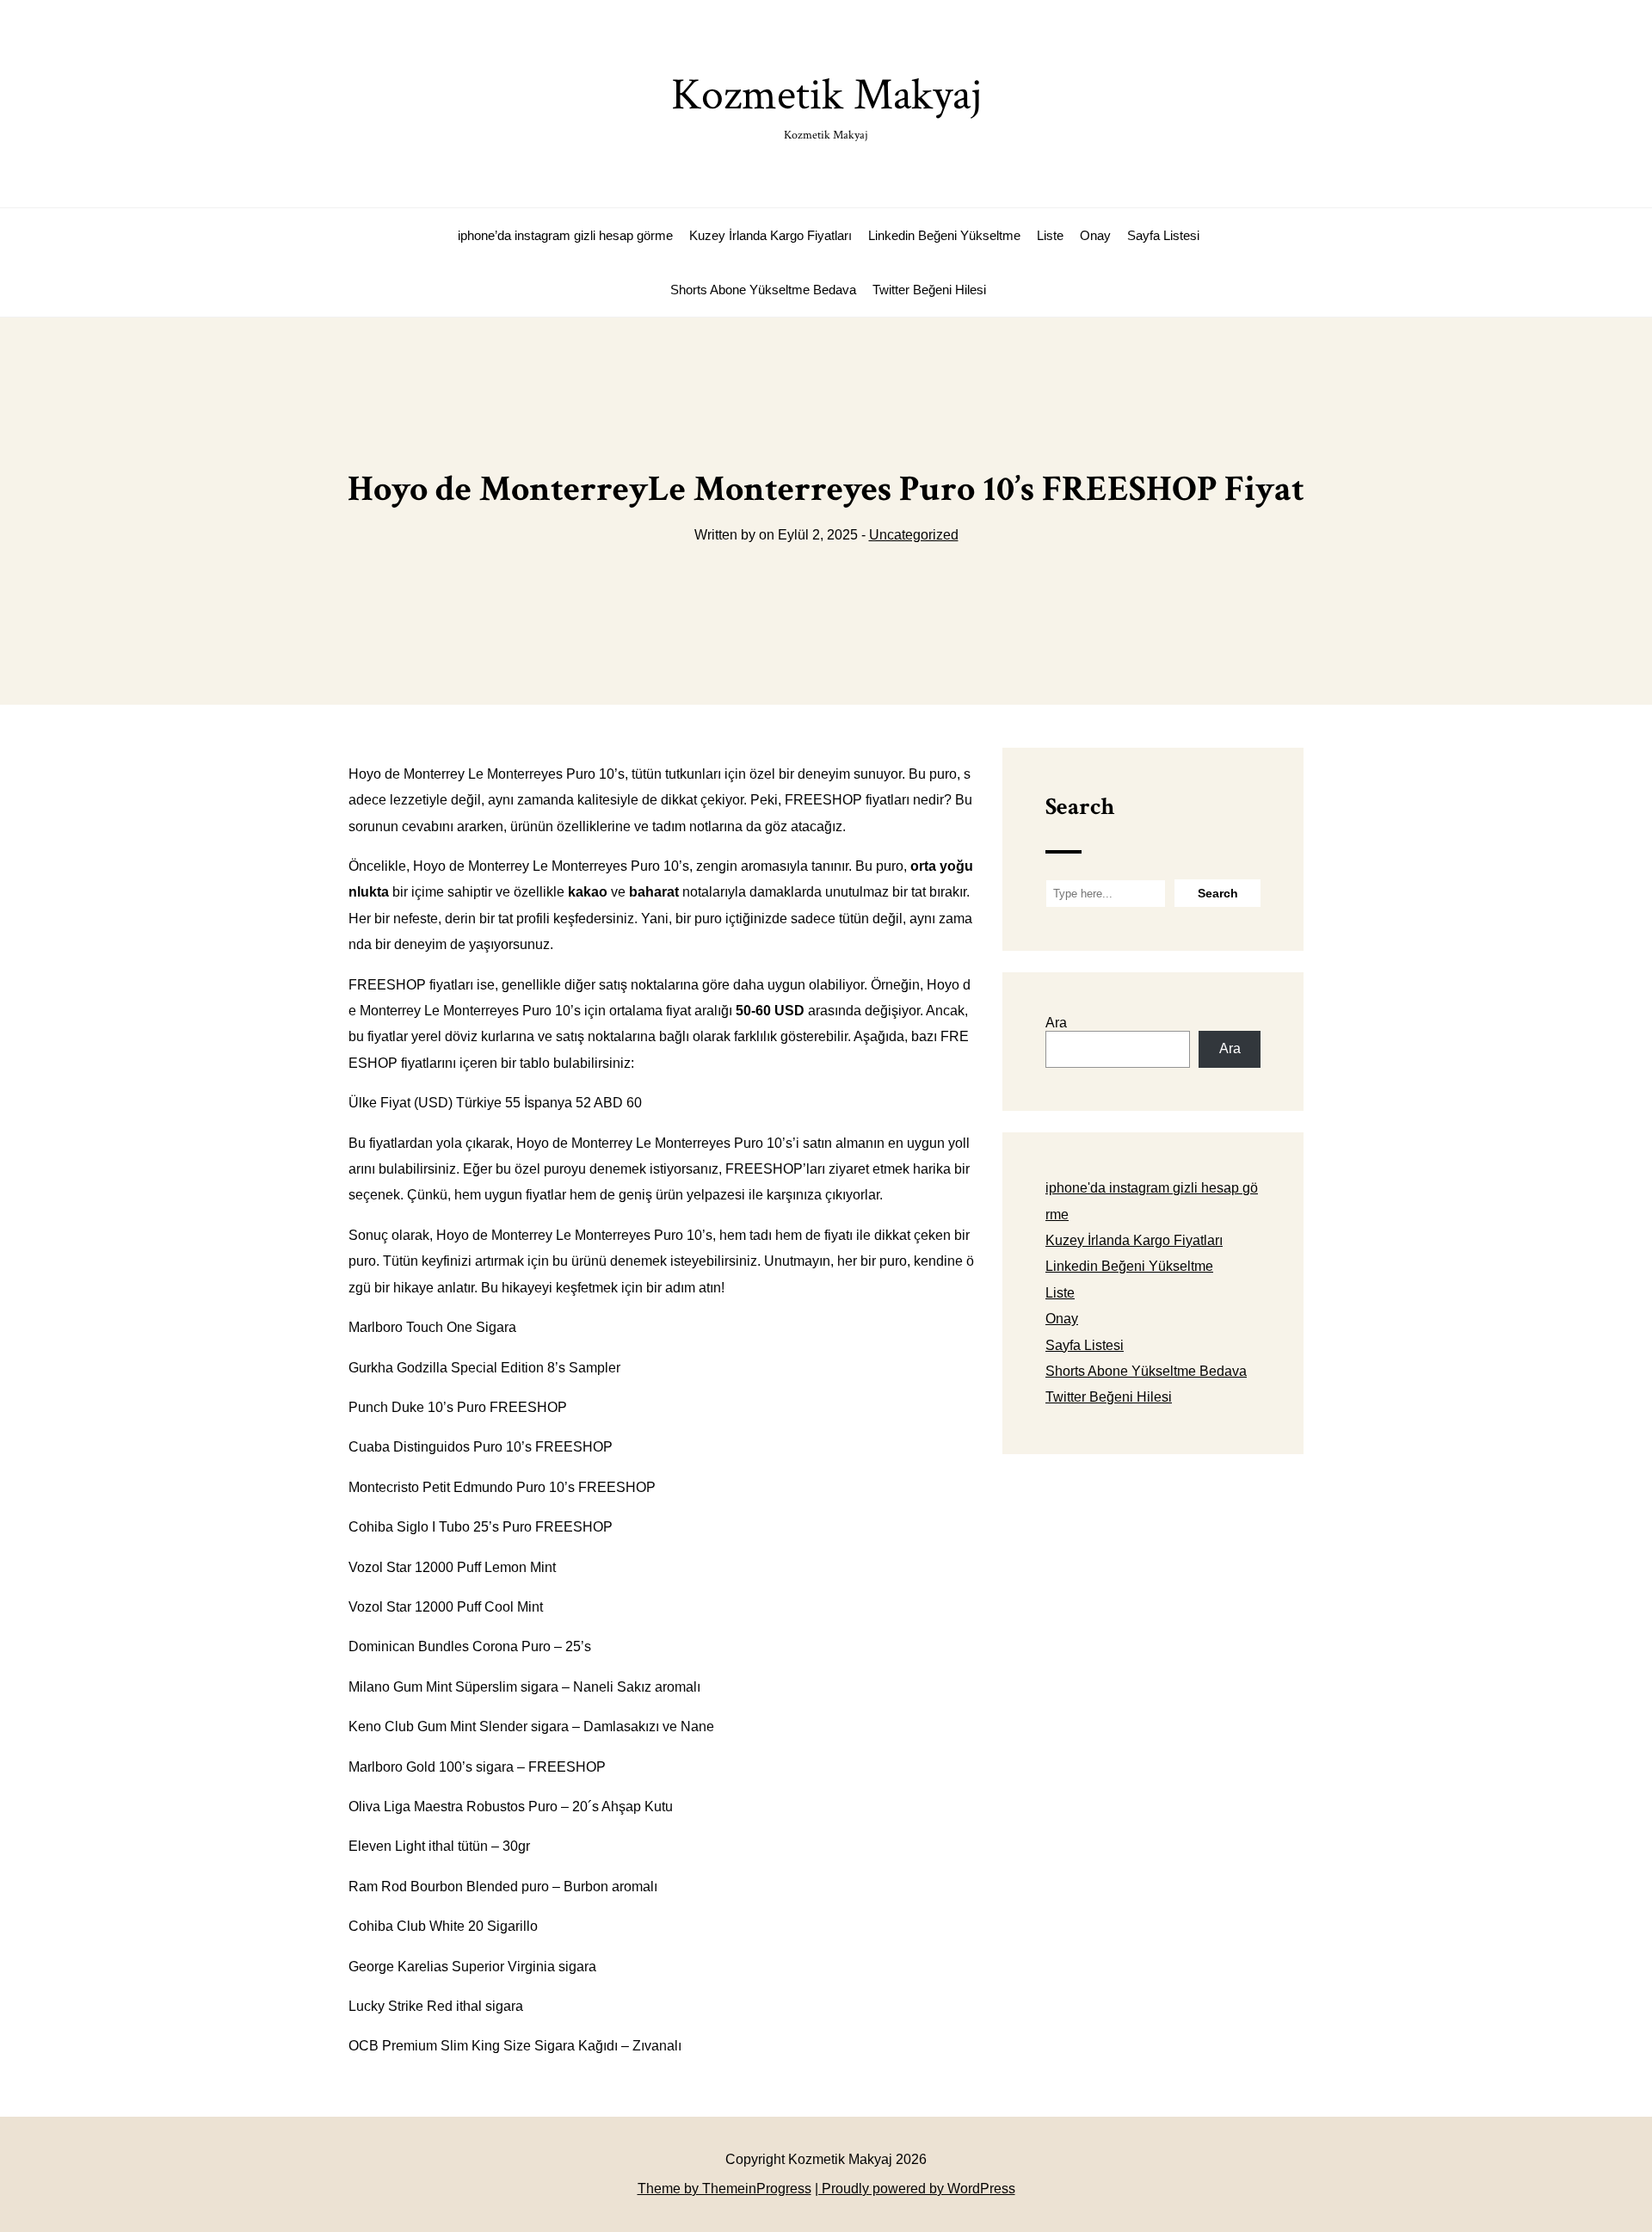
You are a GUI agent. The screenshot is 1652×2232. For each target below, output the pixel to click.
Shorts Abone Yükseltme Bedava (763, 290)
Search (1080, 807)
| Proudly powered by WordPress (915, 2189)
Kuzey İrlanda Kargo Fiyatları (771, 235)
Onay (1095, 235)
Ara (1056, 1023)
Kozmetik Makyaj (826, 105)
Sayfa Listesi (1163, 235)
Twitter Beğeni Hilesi (929, 290)
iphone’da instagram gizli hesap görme (565, 235)
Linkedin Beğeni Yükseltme (944, 235)
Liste (1050, 235)
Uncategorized (914, 535)
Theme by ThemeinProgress (724, 2189)
